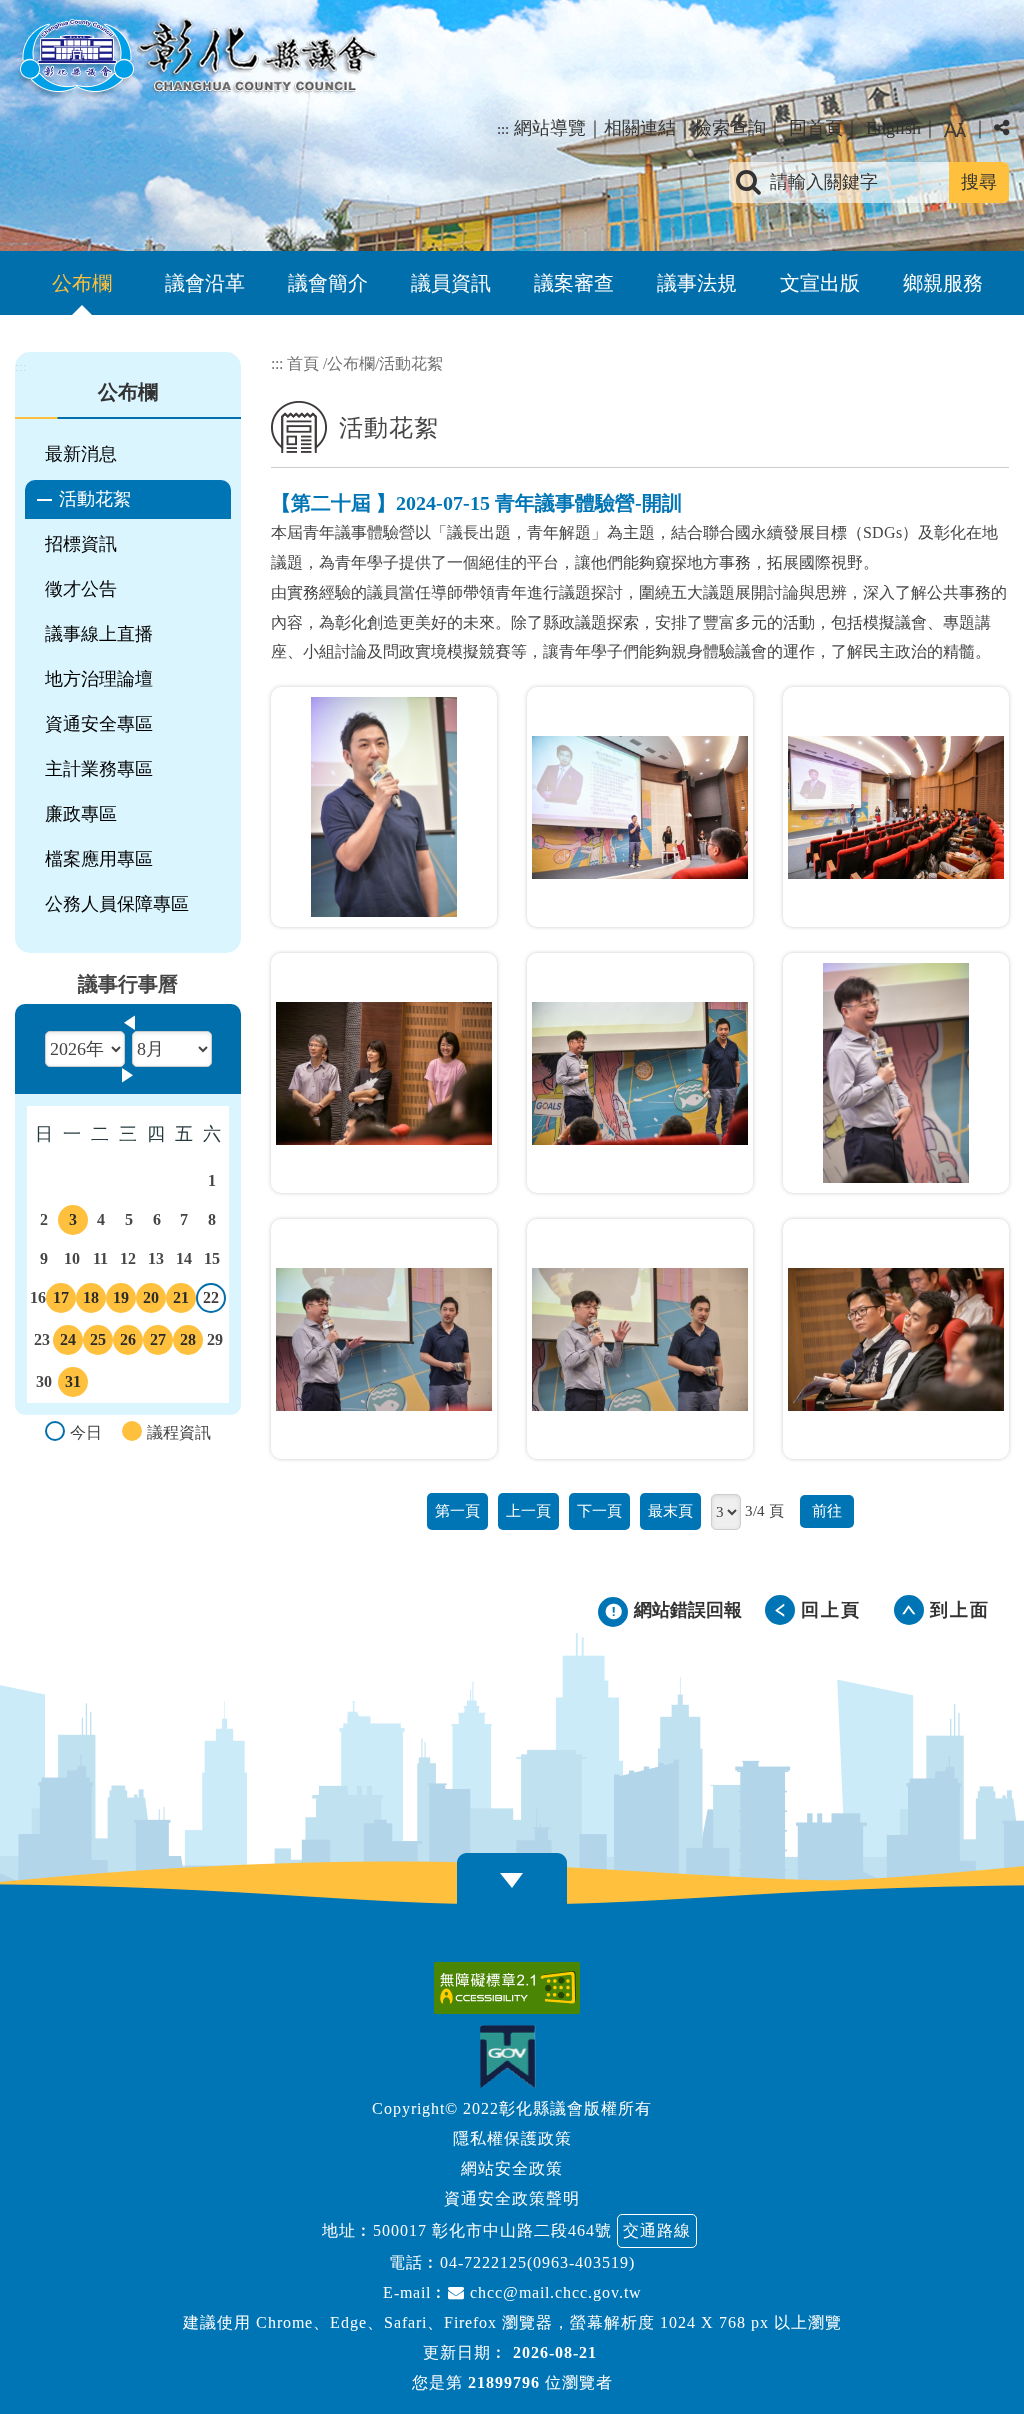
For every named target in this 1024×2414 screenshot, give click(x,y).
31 (73, 1385)
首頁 (303, 363)
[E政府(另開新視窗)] (512, 2056)
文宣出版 (820, 283)
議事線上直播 (99, 634)
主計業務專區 (99, 769)
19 (121, 1301)
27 (158, 1343)
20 (151, 1301)
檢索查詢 (730, 128)
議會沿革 (205, 283)
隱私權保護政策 (512, 2138)
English (893, 128)
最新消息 (81, 454)
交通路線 (657, 2230)
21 (181, 1301)
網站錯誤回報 (688, 1610)
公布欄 (82, 283)
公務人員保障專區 (117, 904)
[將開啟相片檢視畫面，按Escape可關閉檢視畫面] (384, 807)
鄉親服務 (943, 283)
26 (128, 1343)
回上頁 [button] (831, 1610)
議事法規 (697, 283)
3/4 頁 (764, 1510)
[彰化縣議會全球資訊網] (196, 58)
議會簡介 (328, 283)
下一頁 (599, 1510)
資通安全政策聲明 (512, 2198)
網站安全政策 (512, 2168)
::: (503, 129)
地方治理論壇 (99, 679)
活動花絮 (95, 499)
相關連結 (640, 128)
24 (68, 1343)
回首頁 (816, 128)
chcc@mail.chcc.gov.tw (553, 2292)
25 (98, 1343)
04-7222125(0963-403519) (537, 2262)
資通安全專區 (99, 724)
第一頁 (457, 1510)
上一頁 (528, 1510)
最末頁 (670, 1510)
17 (61, 1301)
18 (91, 1301)
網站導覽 (550, 128)
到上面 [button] (960, 1610)
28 (188, 1343)
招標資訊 (81, 544)
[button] (955, 130)
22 (211, 1301)
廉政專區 (81, 814)
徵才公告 (81, 589)
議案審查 (574, 283)
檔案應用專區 (99, 859)
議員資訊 (451, 283)
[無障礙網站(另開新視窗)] (512, 1988)
